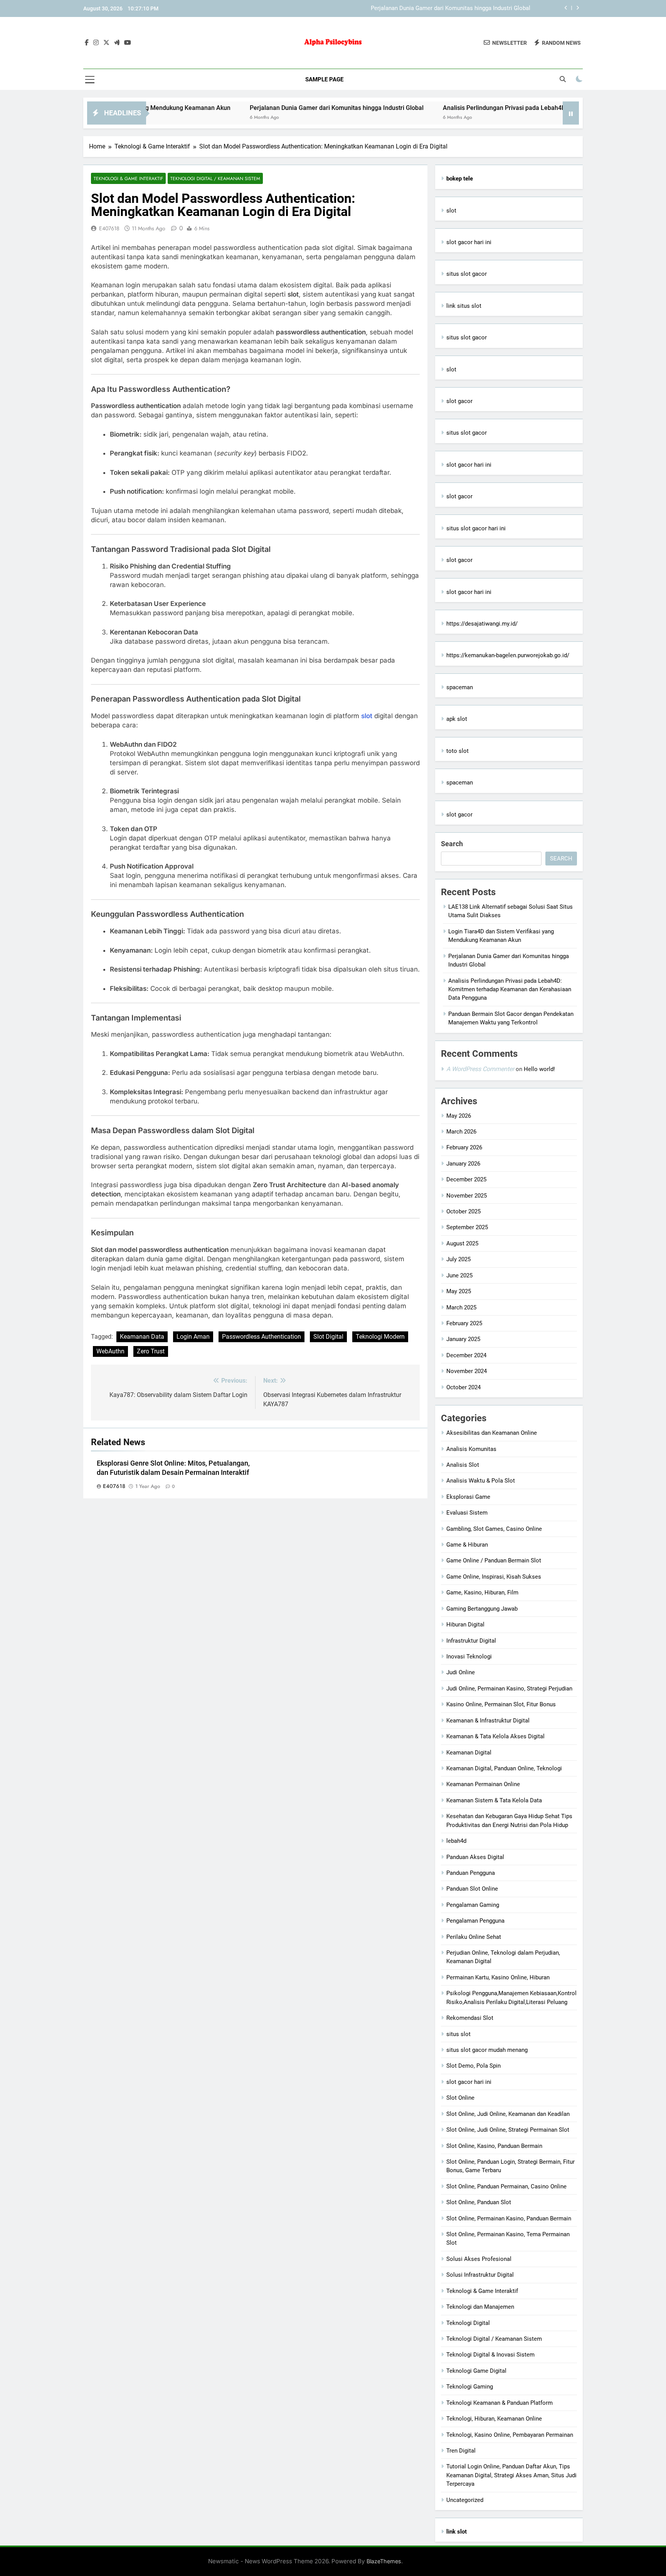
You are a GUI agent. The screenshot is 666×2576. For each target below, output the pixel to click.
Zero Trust (151, 1351)
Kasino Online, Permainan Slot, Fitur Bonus (501, 1704)
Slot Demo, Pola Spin (473, 2066)
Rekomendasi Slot (470, 2018)
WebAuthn (110, 1351)
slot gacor (459, 401)
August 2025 (462, 1243)
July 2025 (458, 1259)
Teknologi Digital (468, 2323)
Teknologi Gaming (470, 2387)
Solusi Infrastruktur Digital (480, 2275)
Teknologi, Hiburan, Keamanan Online (494, 2419)
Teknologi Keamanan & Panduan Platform (499, 2403)
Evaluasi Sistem (467, 1513)
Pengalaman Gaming (473, 1905)
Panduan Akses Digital (475, 1857)
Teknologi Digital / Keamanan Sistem (215, 178)
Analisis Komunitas (471, 1449)
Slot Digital (328, 1337)
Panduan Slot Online (472, 1889)
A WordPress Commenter (480, 1069)
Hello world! (539, 1069)
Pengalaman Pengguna (475, 1921)
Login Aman (193, 1337)
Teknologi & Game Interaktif (128, 178)
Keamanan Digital (469, 1753)
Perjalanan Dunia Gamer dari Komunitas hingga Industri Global (451, 8)
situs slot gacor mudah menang (487, 2050)
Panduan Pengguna (471, 1873)
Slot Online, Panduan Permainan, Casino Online (506, 2186)
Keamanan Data (142, 1337)
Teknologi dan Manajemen (480, 2307)
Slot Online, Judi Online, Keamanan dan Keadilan (508, 2114)
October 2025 (463, 1211)
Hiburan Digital (465, 1625)
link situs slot (464, 306)
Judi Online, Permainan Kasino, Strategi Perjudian (509, 1689)
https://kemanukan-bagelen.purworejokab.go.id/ (508, 655)
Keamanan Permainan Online (483, 1784)
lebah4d (456, 1841)
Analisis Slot (463, 1465)
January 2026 (463, 1164)
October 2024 (463, 1387)
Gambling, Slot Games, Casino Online (494, 1529)
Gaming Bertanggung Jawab (482, 1609)
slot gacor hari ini (469, 242)
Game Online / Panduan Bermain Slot (494, 1560)
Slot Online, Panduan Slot (479, 2202)
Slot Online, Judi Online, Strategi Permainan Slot (508, 2130)
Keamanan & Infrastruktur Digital (488, 1721)
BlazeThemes (384, 2561)
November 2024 (467, 1371)
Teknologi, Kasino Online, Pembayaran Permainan (510, 2435)
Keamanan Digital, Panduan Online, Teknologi (504, 1768)
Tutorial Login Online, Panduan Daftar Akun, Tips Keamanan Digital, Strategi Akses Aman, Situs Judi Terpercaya (511, 2475)
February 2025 (464, 1323)
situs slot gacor (467, 274)
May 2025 (459, 1291)
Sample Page (324, 79)
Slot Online (460, 2098)
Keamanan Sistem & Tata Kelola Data (494, 1800)
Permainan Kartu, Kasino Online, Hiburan (498, 1977)
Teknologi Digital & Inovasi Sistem (490, 2355)
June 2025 (459, 1275)
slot (451, 211)
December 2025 (466, 1179)
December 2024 (466, 1355)
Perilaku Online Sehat (474, 1937)
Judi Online (461, 1672)
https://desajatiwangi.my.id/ (482, 624)
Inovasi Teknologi (469, 1657)
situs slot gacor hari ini (476, 528)
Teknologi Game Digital (476, 2371)
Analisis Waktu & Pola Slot (481, 1481)
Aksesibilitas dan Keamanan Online (492, 1433)
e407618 (109, 228)
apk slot (457, 719)
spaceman (460, 687)
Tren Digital (461, 2451)
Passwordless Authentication (262, 1337)
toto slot (457, 751)
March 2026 (461, 1132)
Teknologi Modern (380, 1337)
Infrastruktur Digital (471, 1641)
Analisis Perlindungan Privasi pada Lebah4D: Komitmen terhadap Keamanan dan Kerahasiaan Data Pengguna (510, 989)
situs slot (458, 2034)
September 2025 (467, 1227)
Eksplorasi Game (468, 1497)
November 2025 (467, 1196)
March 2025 (461, 1307)
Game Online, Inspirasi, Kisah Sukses (494, 1577)
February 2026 (464, 1147)
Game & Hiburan (467, 1545)
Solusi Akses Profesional (479, 2259)
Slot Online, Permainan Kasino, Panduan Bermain (509, 2218)
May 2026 (459, 1116)
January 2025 (463, 1339)
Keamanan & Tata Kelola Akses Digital (495, 1736)
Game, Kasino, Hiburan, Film (482, 1592)
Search (452, 844)
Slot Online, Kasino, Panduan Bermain (494, 2146)
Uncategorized (465, 2500)
